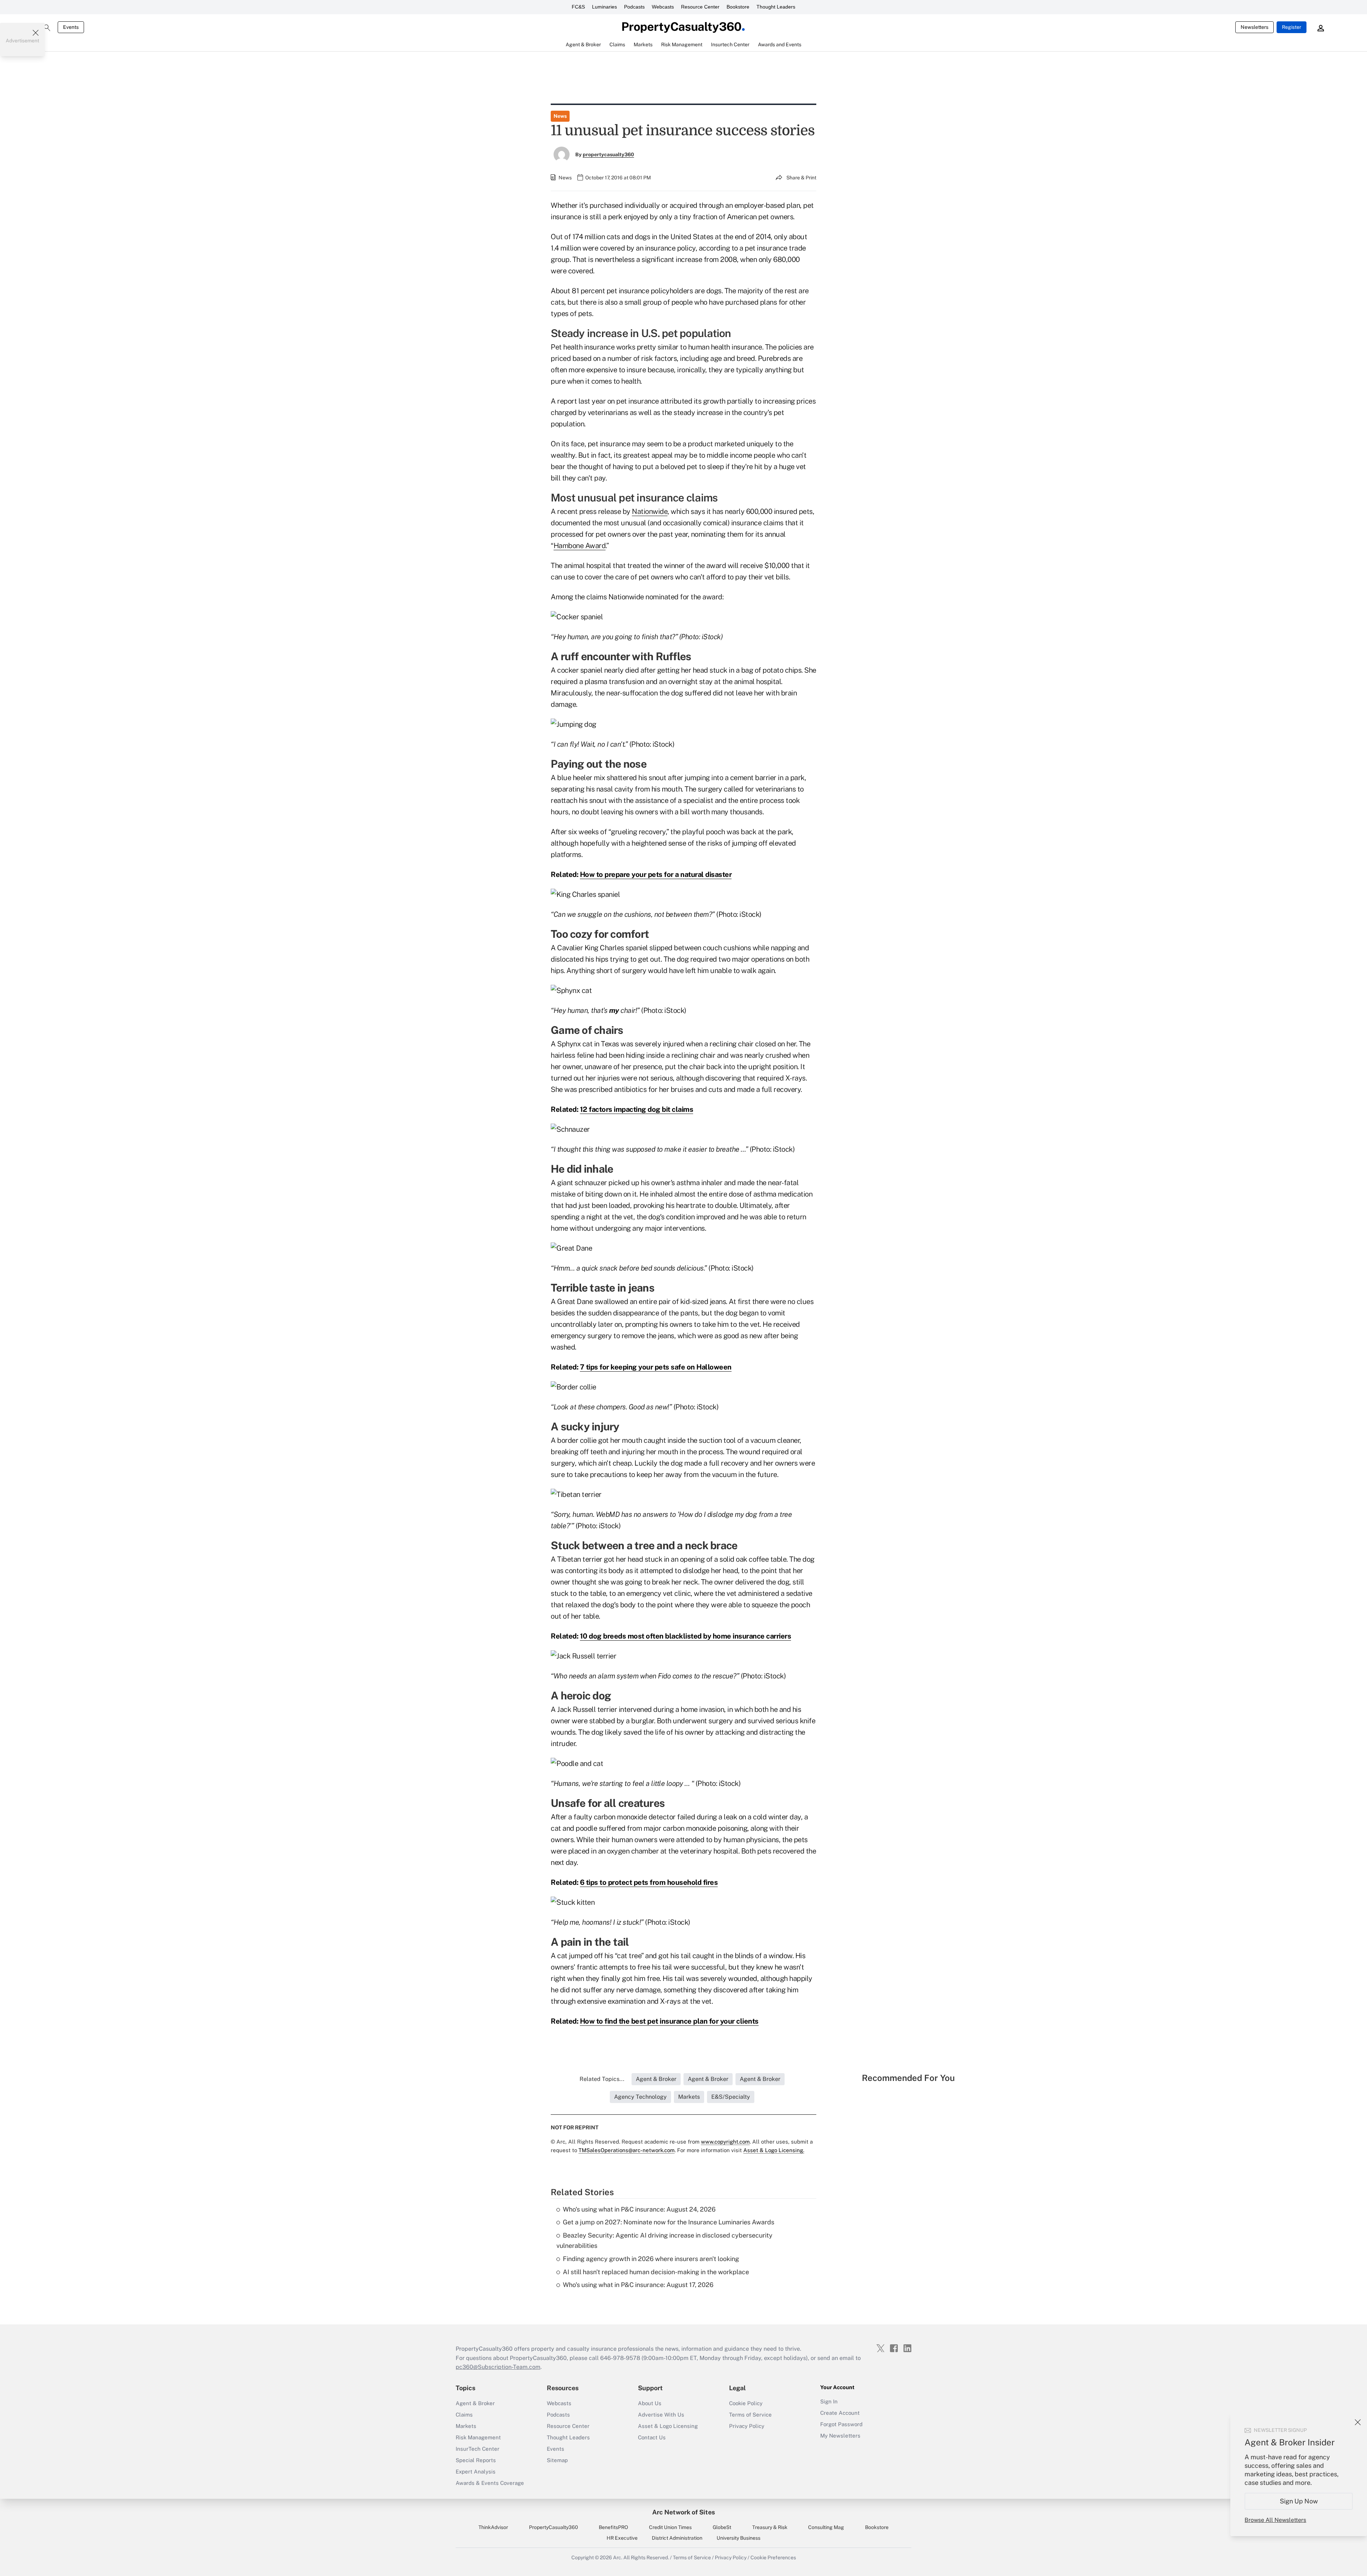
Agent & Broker (475, 2403)
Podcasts (634, 7)
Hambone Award (580, 546)
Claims (464, 2415)
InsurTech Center (478, 2449)
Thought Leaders (776, 7)
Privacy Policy (747, 2426)
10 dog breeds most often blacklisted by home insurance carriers (686, 1636)
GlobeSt (722, 2527)
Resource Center (700, 7)
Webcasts (663, 7)
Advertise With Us (661, 2415)
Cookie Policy (746, 2403)
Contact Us (652, 2437)
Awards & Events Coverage (490, 2483)
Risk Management (478, 2437)
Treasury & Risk (770, 2527)
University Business (739, 2538)
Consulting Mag (826, 2527)
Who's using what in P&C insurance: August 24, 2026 (639, 2209)
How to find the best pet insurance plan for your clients (669, 2021)
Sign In (829, 2401)
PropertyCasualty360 (554, 2527)
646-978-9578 (620, 2358)
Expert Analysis (476, 2472)
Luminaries (604, 7)
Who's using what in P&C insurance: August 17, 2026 (638, 2285)
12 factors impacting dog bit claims (637, 1109)
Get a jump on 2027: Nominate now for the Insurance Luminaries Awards (669, 2222)
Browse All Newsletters (1275, 2520)
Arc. (618, 2557)
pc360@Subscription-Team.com (498, 2367)
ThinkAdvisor (493, 2527)
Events (71, 27)
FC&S (578, 7)
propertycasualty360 (608, 154)
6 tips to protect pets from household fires (649, 1882)
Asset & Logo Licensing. (774, 2150)
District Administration (677, 2538)
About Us (650, 2403)
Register (1292, 27)
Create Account (840, 2413)
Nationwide (650, 511)
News (560, 116)
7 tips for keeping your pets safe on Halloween (656, 1367)
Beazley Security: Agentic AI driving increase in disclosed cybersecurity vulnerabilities (664, 2240)
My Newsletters (840, 2436)
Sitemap (557, 2460)
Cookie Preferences (773, 2557)
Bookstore (738, 7)
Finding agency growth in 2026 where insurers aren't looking (651, 2259)
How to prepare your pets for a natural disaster (656, 874)
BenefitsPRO (613, 2527)
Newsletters (1255, 27)
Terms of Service (750, 2415)
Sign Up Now (1299, 2501)
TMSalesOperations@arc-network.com (627, 2150)
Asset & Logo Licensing (668, 2426)
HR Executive (622, 2538)
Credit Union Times (670, 2527)
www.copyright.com (725, 2142)
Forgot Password (841, 2424)
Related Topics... (602, 2079)
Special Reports (476, 2460)
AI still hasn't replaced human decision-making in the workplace (656, 2272)
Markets (466, 2426)
